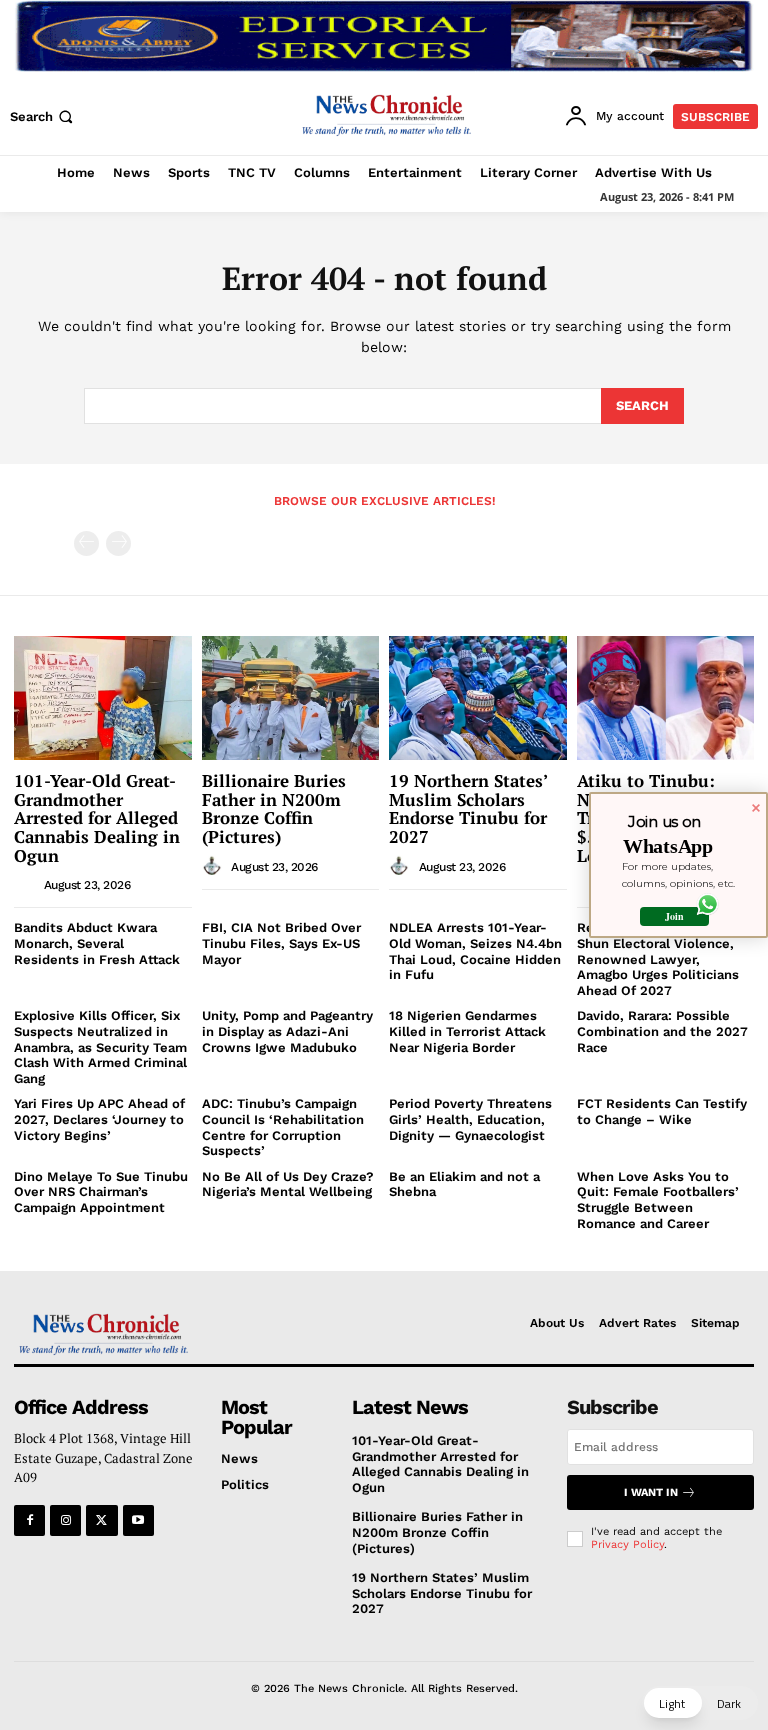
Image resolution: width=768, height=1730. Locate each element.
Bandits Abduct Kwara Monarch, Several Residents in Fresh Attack (97, 943)
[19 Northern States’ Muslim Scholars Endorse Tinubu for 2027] (478, 698)
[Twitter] (101, 1520)
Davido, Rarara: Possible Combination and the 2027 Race (662, 1031)
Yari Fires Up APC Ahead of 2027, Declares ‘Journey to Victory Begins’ (99, 1119)
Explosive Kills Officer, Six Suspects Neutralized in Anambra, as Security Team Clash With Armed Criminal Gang (100, 1046)
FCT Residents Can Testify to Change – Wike (662, 1111)
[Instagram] (65, 1520)
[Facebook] (29, 1520)
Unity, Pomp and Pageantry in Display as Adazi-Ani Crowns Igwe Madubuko (287, 1031)
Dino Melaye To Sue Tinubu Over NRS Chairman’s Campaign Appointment (101, 1192)
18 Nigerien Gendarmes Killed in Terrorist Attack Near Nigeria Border (467, 1031)
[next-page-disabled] (118, 543)
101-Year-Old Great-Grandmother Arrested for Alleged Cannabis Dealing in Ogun (97, 818)
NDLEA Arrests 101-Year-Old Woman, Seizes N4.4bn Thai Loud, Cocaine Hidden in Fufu (475, 951)
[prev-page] (86, 543)
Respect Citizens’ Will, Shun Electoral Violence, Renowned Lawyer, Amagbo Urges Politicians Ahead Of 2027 (658, 958)
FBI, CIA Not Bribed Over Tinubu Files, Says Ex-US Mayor (281, 943)
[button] (43, 116)
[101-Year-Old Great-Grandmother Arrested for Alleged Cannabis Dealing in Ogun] (103, 698)
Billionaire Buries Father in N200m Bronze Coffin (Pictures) (274, 808)
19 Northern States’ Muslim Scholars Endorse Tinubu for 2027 (468, 808)
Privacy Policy (627, 1544)
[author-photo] (27, 884)
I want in (651, 1492)
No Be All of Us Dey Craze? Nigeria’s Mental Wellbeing (288, 1184)
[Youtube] (138, 1520)
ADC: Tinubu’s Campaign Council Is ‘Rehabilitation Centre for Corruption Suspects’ (283, 1127)
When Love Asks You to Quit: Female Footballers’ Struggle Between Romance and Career (658, 1200)
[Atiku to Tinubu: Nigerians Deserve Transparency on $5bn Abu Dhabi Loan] (666, 698)
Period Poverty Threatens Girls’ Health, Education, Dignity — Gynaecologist (470, 1119)
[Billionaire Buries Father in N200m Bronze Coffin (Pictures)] (291, 698)
